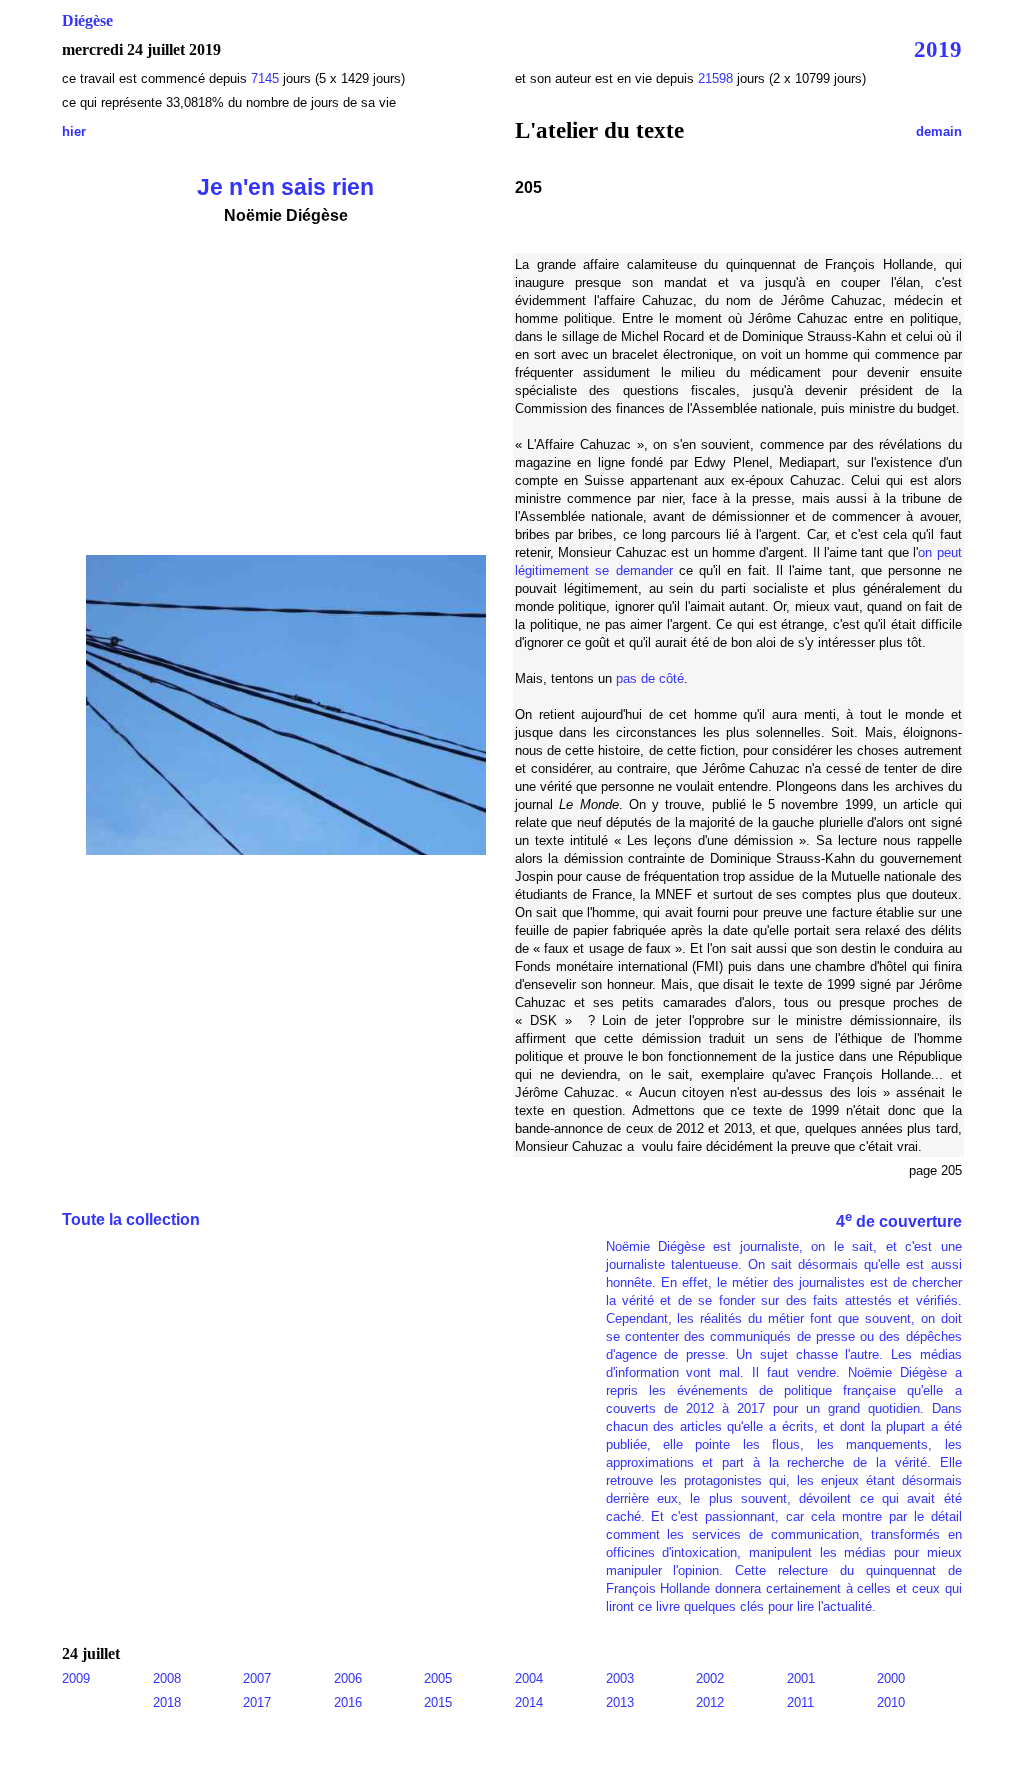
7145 (265, 78)
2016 (348, 1702)
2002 (710, 1678)
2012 (710, 1702)
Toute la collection (131, 1219)
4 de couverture (899, 1221)
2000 (891, 1678)
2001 (801, 1678)
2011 (800, 1702)
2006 (348, 1678)
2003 (620, 1678)
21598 (715, 78)
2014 (529, 1702)
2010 (891, 1702)
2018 (167, 1702)
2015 (438, 1702)
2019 (938, 49)
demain (939, 131)
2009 (76, 1678)
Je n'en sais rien (285, 187)
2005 (438, 1678)
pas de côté (650, 678)
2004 (529, 1678)
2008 (167, 1678)
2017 (257, 1702)
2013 (620, 1702)
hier (74, 131)
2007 (257, 1678)
